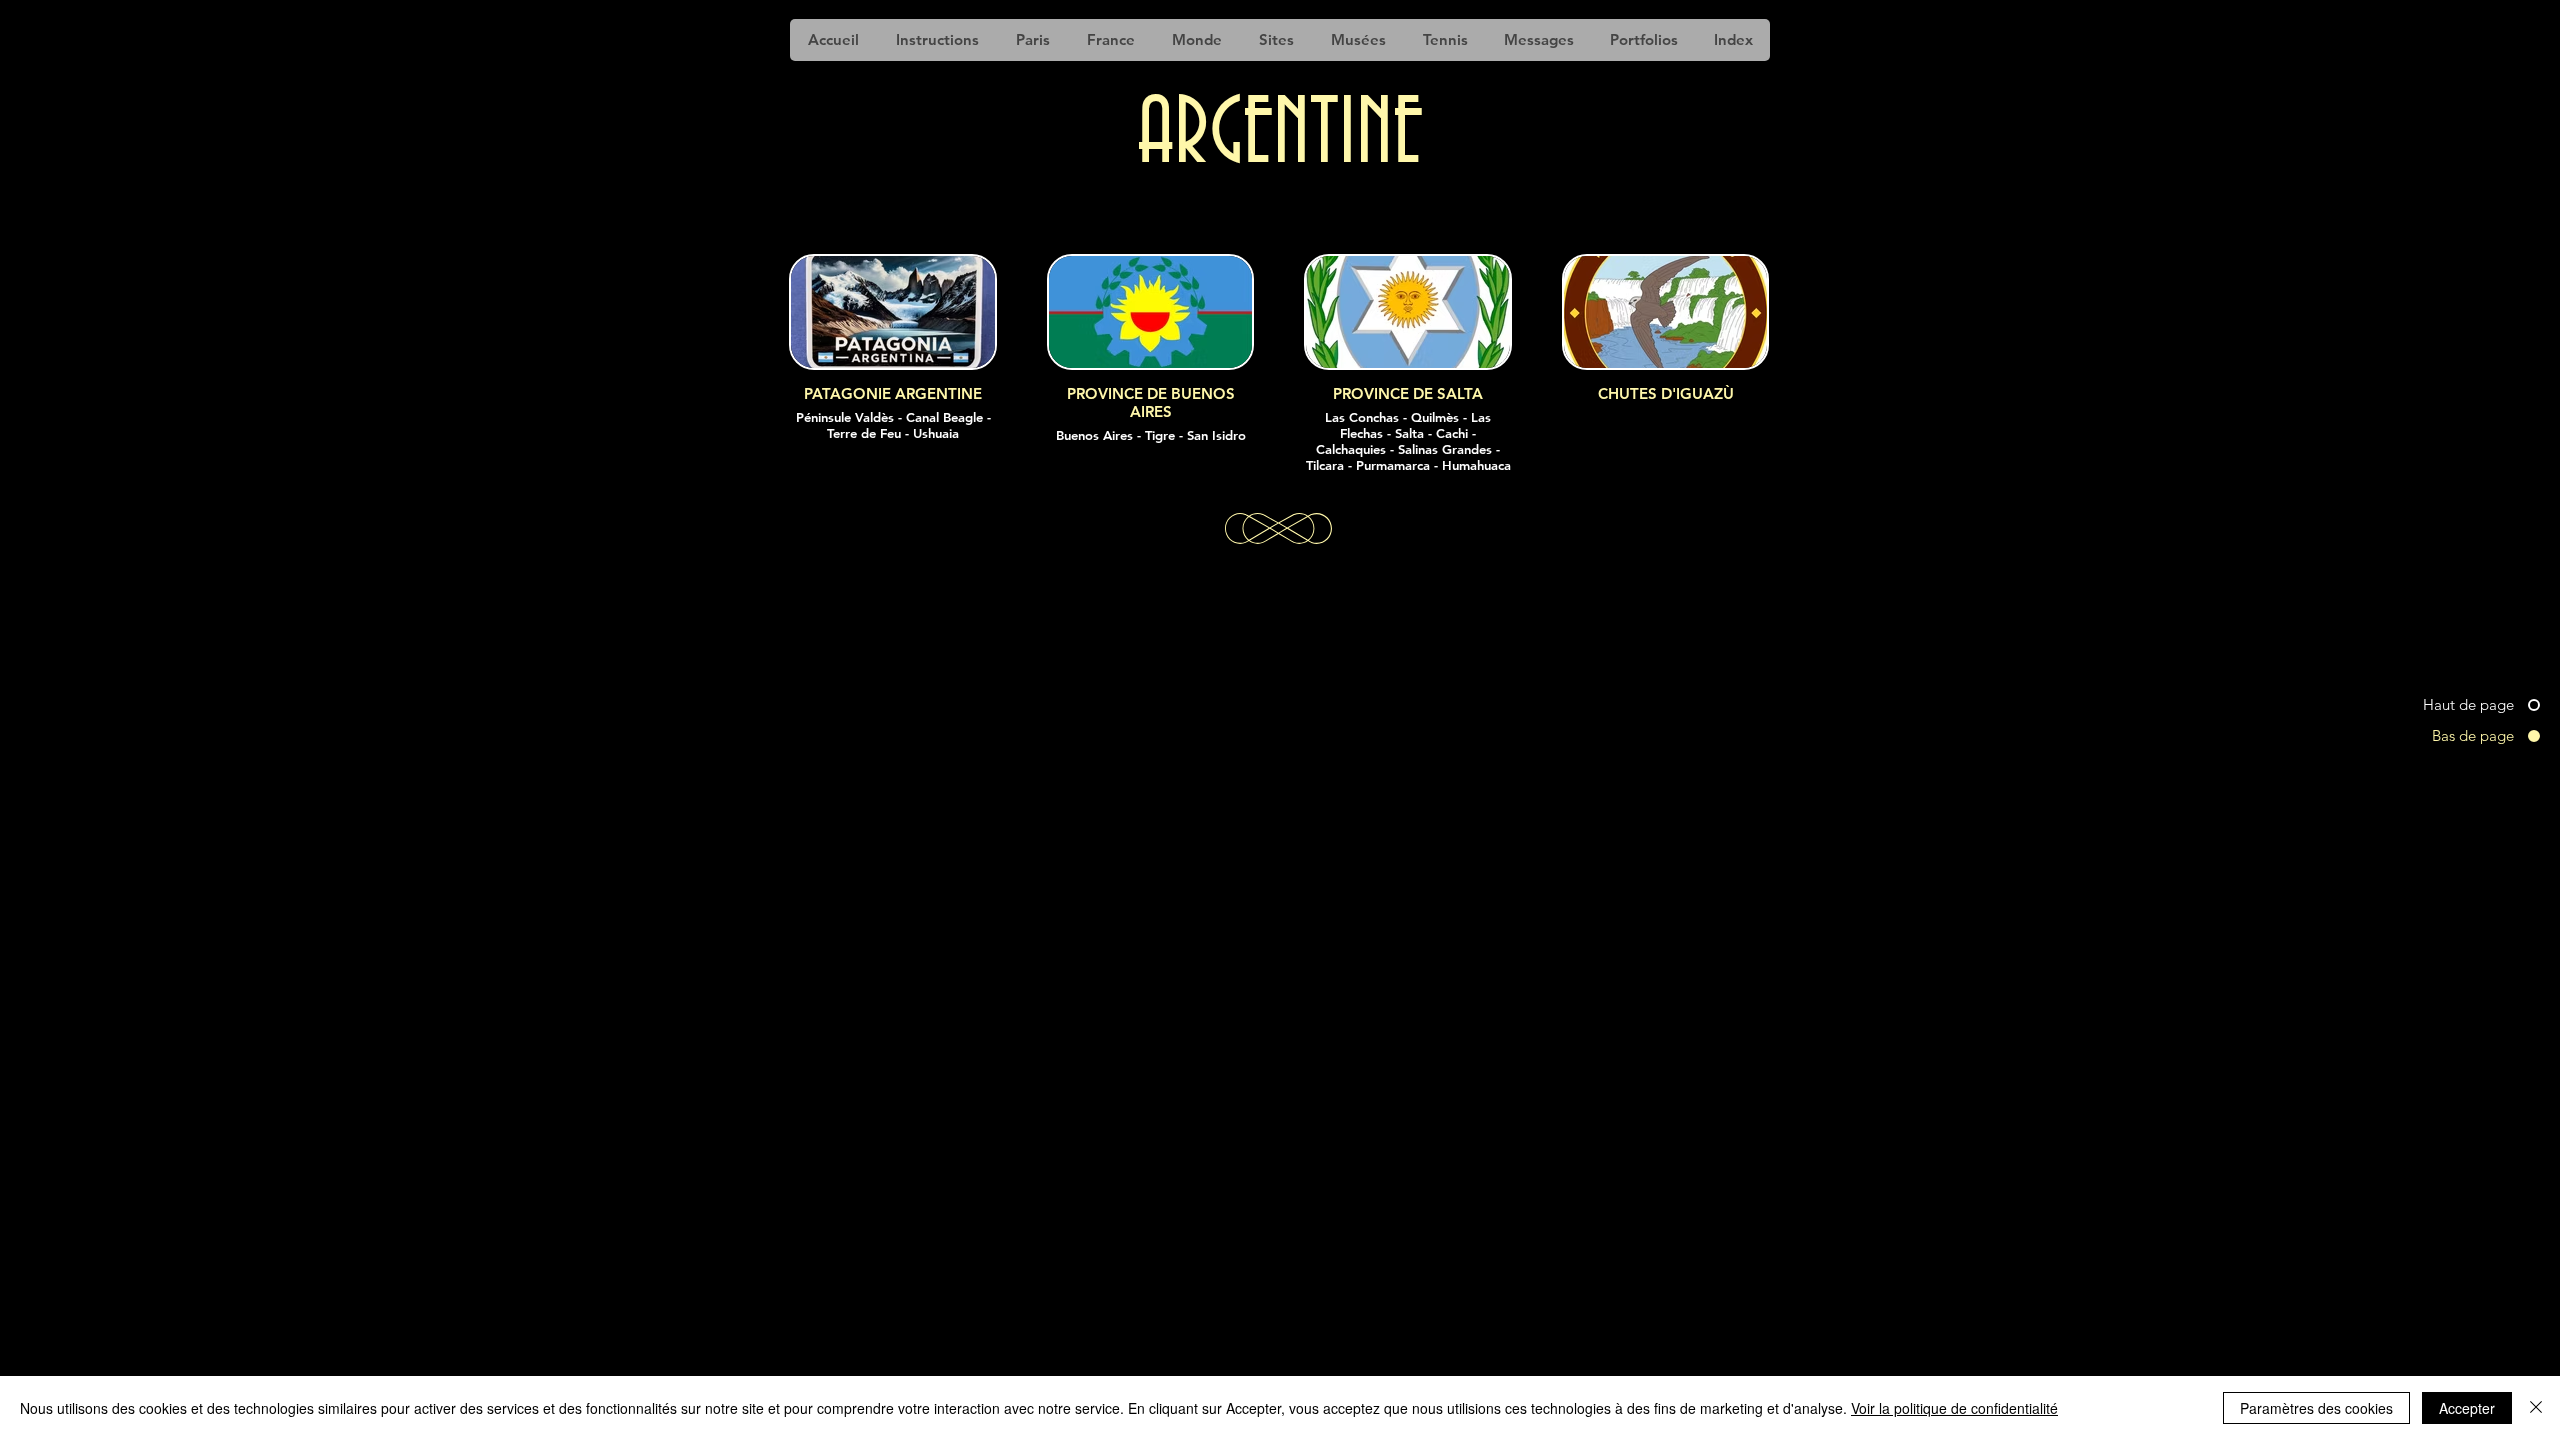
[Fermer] (2536, 1408)
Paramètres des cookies (2316, 1408)
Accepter (2467, 1408)
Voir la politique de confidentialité (1954, 1408)
